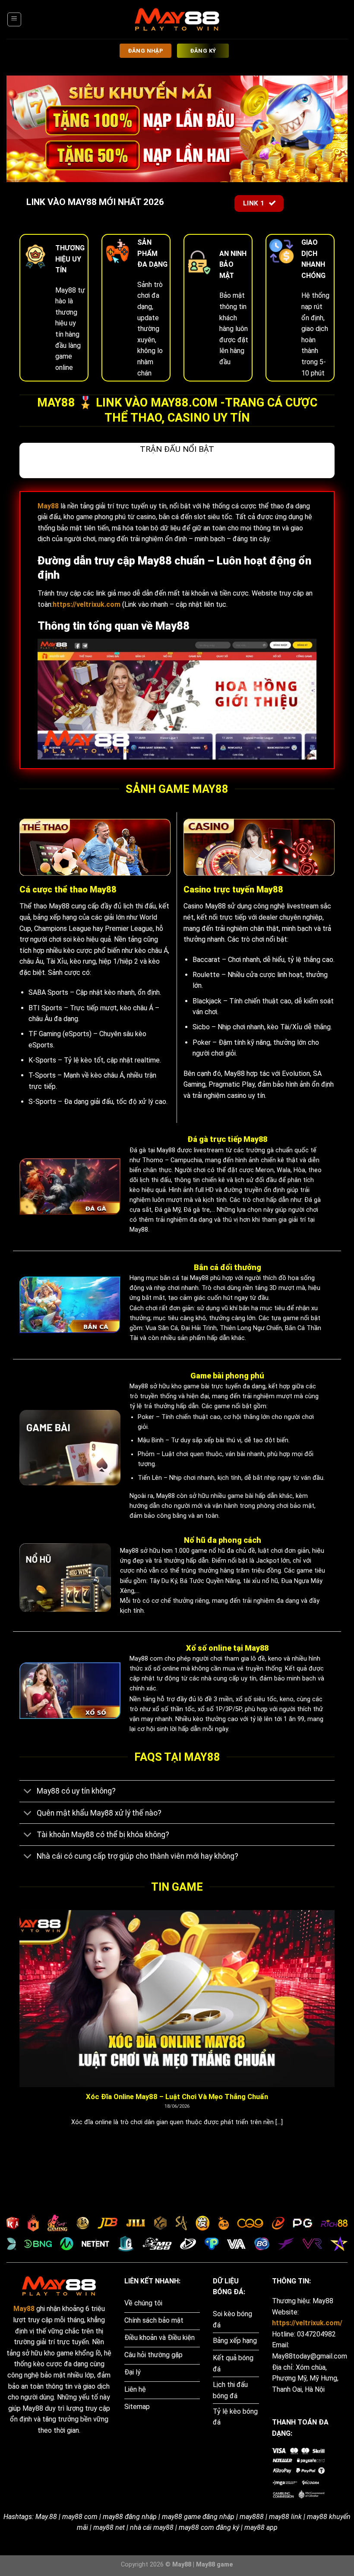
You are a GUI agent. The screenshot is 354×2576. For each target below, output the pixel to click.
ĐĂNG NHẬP (146, 51)
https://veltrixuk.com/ (307, 2323)
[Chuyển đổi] (28, 1792)
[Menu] (14, 19)
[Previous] (18, 2029)
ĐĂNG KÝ (203, 51)
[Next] (336, 2029)
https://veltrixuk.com (87, 604)
